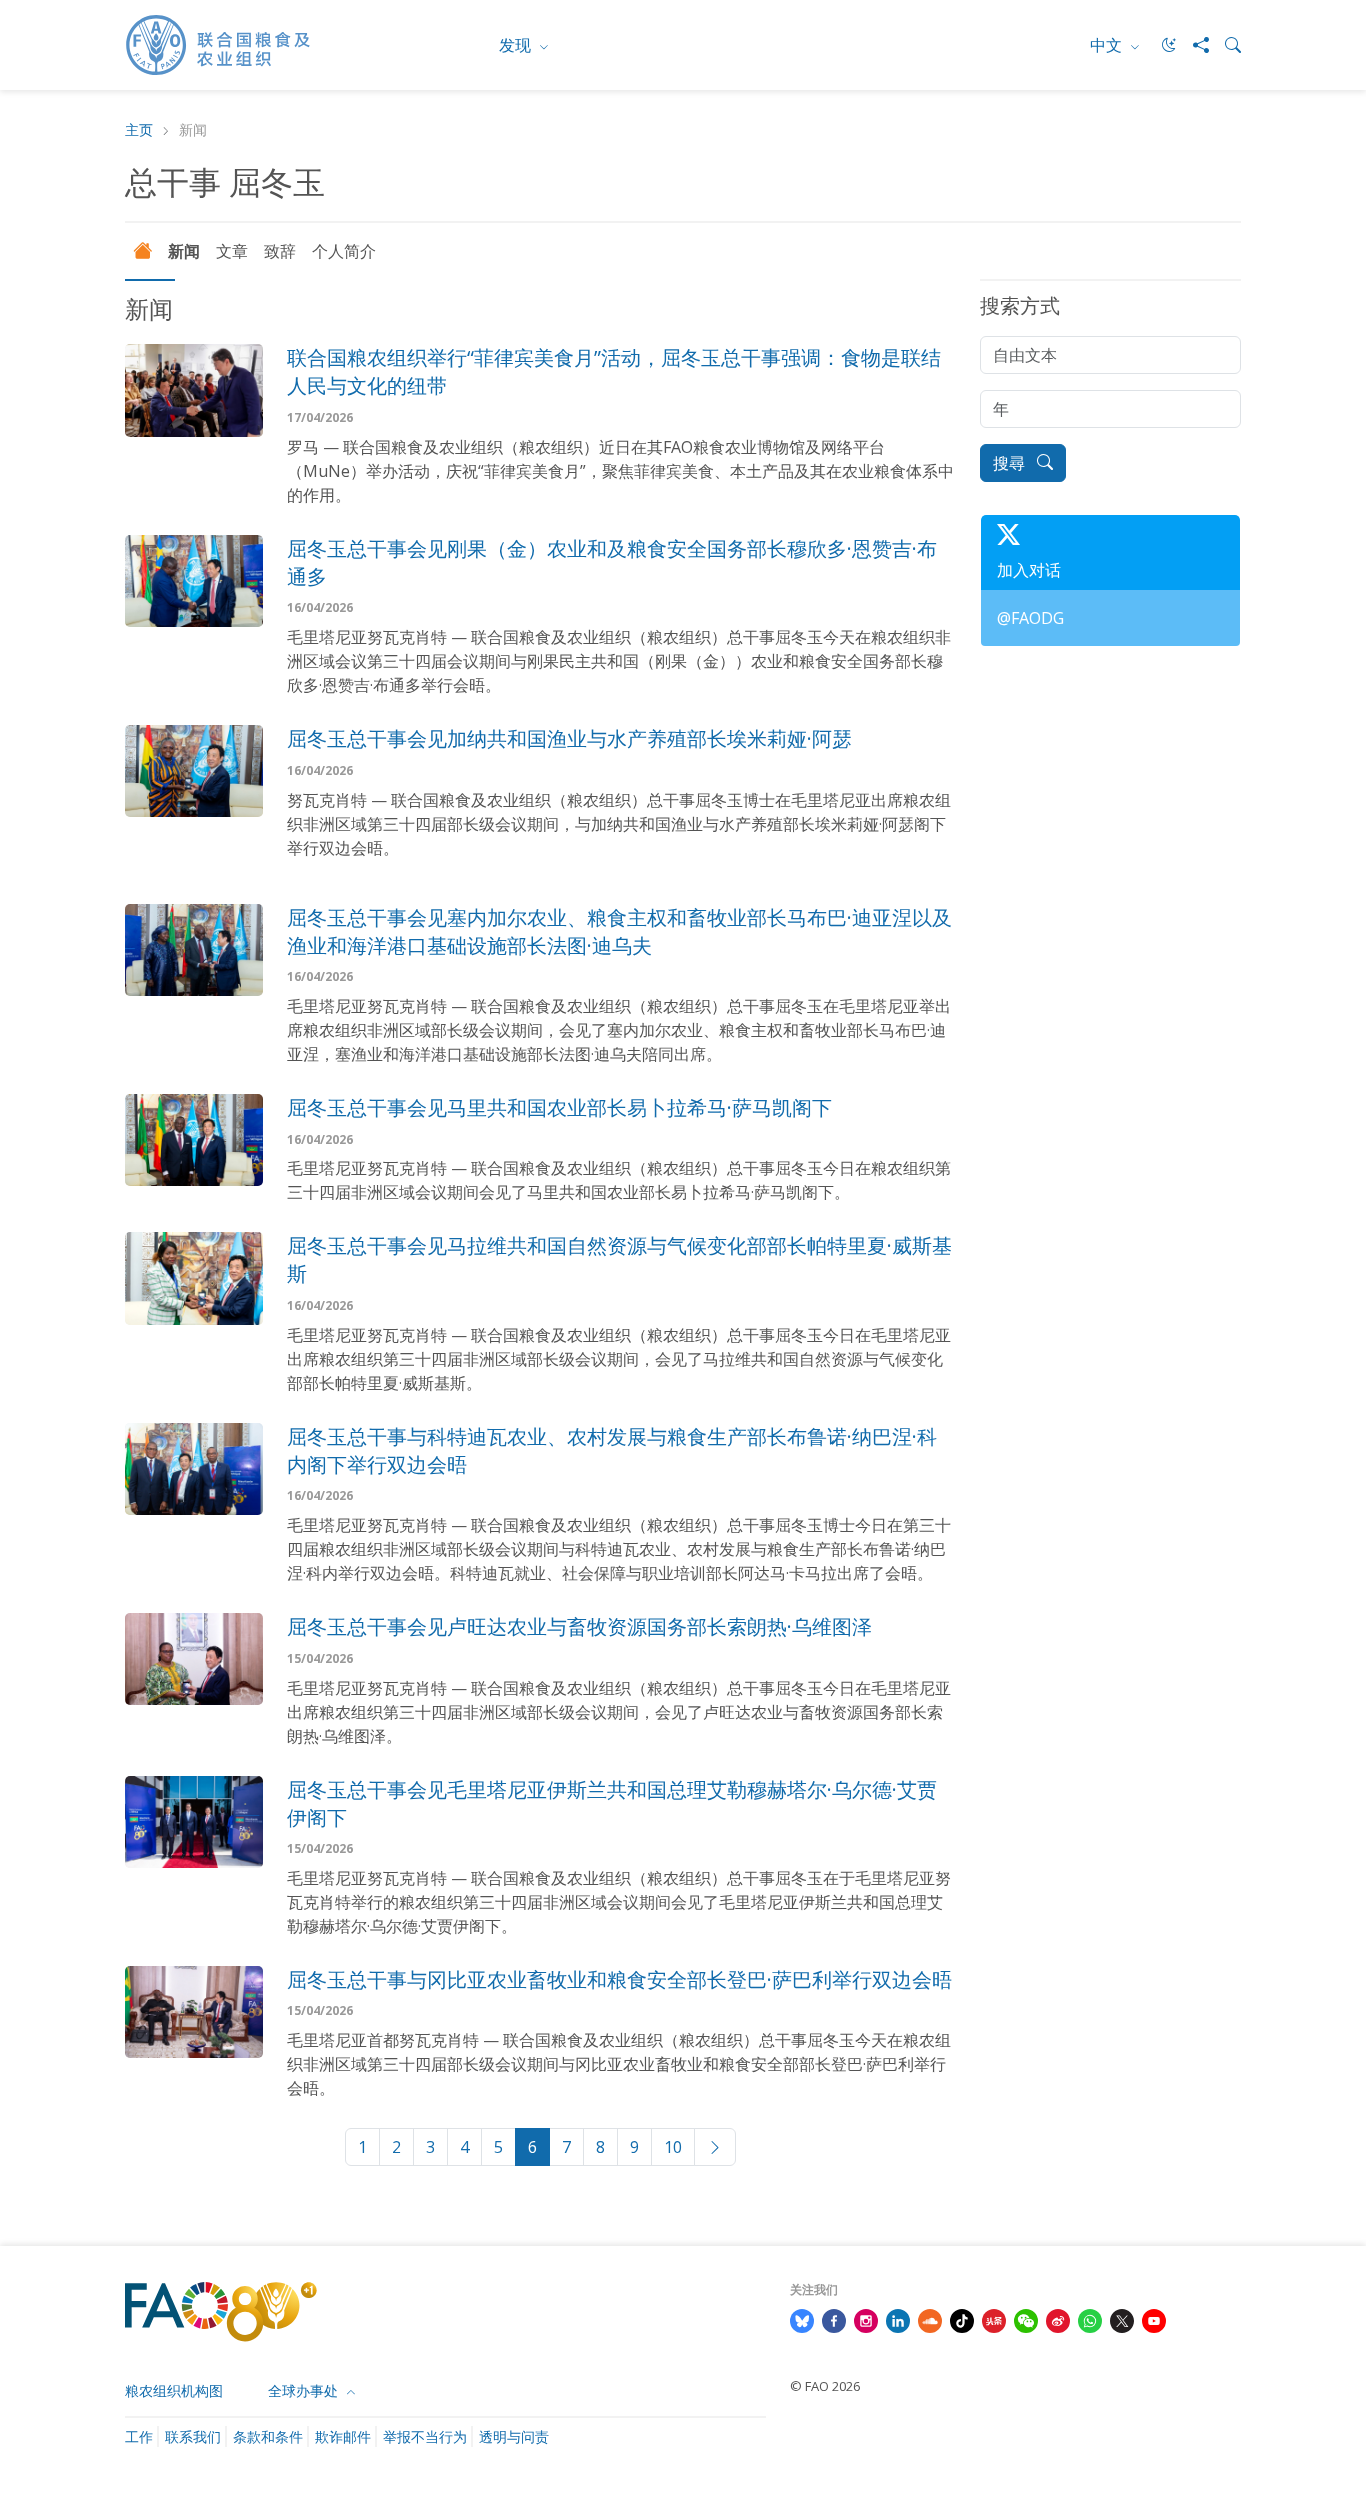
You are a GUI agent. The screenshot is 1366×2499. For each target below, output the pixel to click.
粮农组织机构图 (174, 2390)
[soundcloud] (930, 2319)
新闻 (184, 251)
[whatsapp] (1090, 2319)
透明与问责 (514, 2436)
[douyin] (962, 2319)
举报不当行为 (425, 2436)
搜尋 (1011, 463)
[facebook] (834, 2319)
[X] (1122, 2319)
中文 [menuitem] (1108, 45)
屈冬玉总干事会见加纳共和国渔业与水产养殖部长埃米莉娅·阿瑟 (569, 738)
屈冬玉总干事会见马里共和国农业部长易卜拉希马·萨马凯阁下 (559, 1107)
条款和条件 (268, 2436)
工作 (139, 2436)
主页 (139, 130)
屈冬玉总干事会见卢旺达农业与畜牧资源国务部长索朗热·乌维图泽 (579, 1626)
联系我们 (193, 2436)
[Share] (1193, 45)
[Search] (1225, 45)
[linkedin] (898, 2319)
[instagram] (866, 2319)
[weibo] (1058, 2319)
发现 (517, 45)
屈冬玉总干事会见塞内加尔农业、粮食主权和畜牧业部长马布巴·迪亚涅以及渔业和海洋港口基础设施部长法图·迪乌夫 (619, 931)
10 (673, 2147)
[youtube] (1154, 2319)
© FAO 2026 (825, 2386)
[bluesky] (802, 2319)
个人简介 (344, 251)
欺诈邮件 (343, 2436)
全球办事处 (305, 2390)
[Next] (715, 2147)
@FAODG (1030, 618)
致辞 (280, 251)
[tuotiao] (994, 2319)
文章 (232, 251)
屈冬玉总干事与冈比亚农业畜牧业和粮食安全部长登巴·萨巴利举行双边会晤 (619, 1979)
